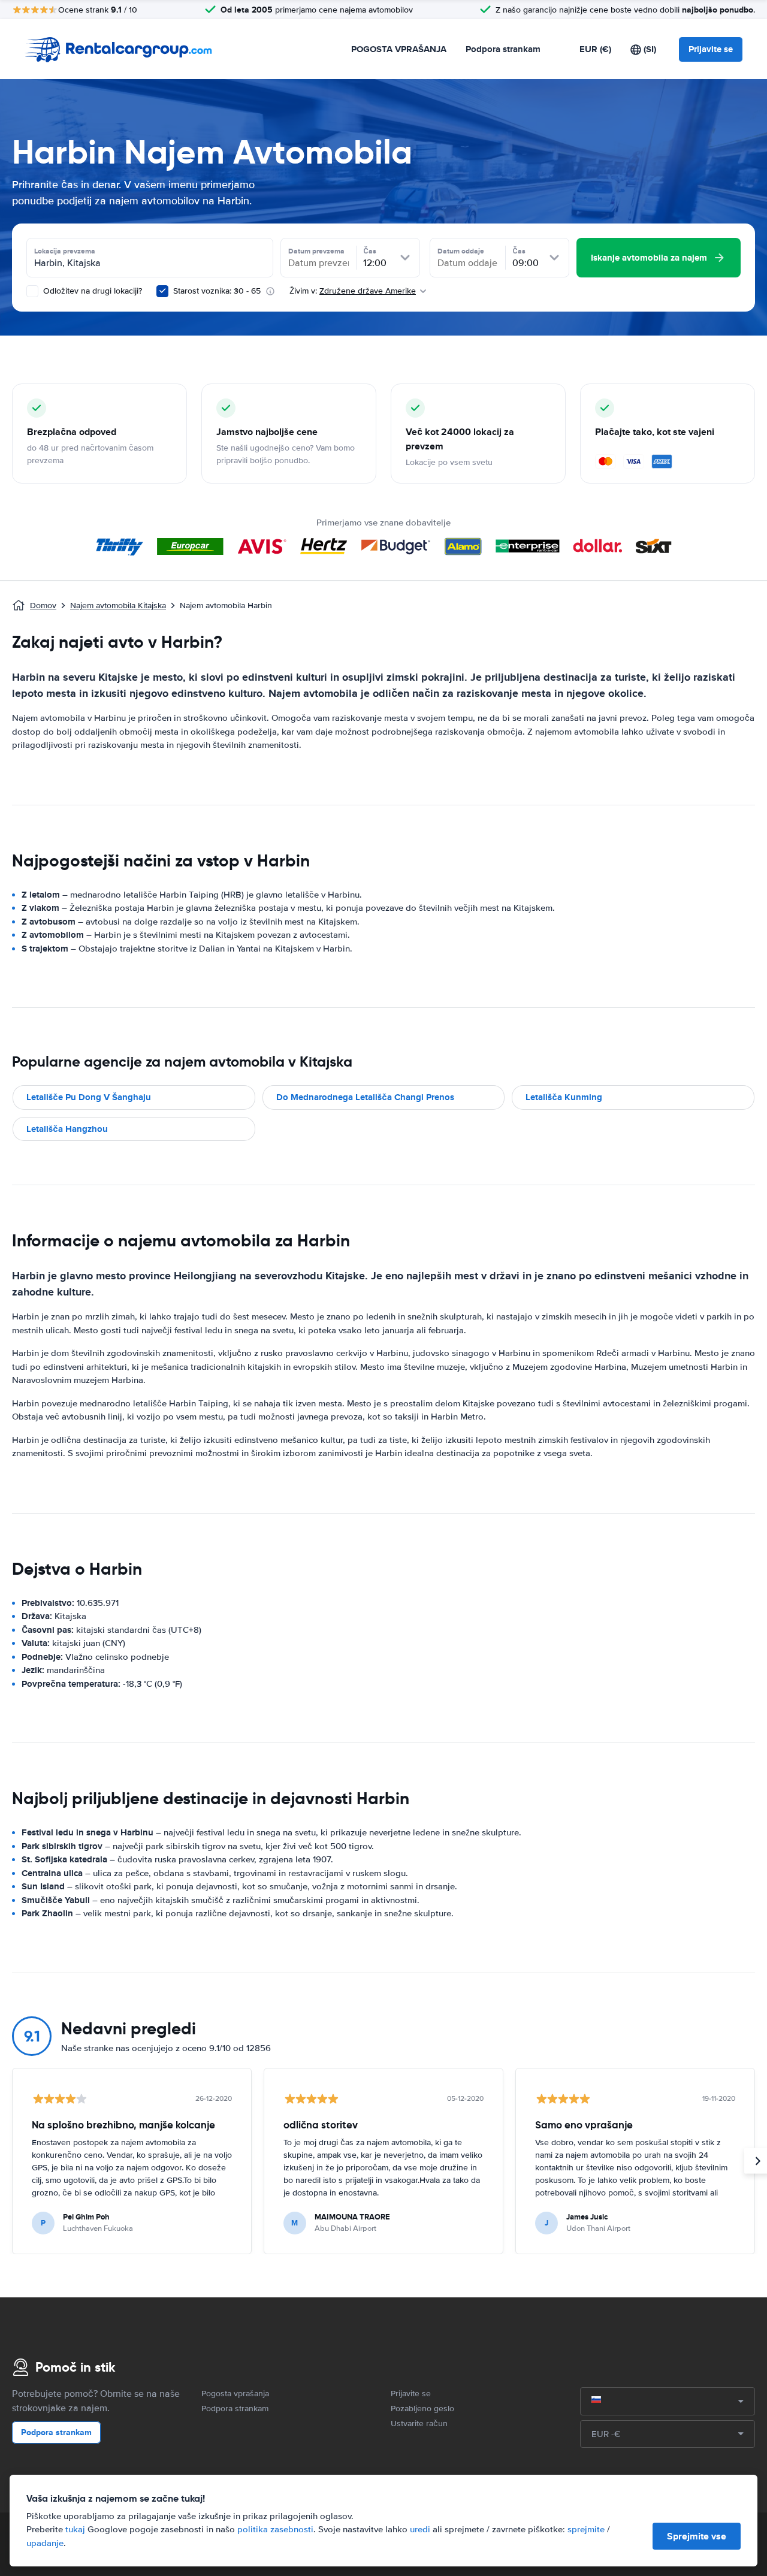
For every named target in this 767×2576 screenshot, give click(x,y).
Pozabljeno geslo (422, 2409)
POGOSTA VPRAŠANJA (399, 49)
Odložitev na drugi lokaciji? (91, 291)
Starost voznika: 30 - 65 (217, 291)
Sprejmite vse (697, 2536)
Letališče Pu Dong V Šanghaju (89, 1097)
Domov (43, 606)
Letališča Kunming (564, 1097)
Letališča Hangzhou (67, 1129)
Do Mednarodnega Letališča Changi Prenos (365, 1097)
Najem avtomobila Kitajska (118, 606)
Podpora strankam (503, 49)
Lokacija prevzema (65, 251)
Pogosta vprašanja (235, 2394)
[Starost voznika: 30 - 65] (162, 291)
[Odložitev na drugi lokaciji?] (32, 291)
